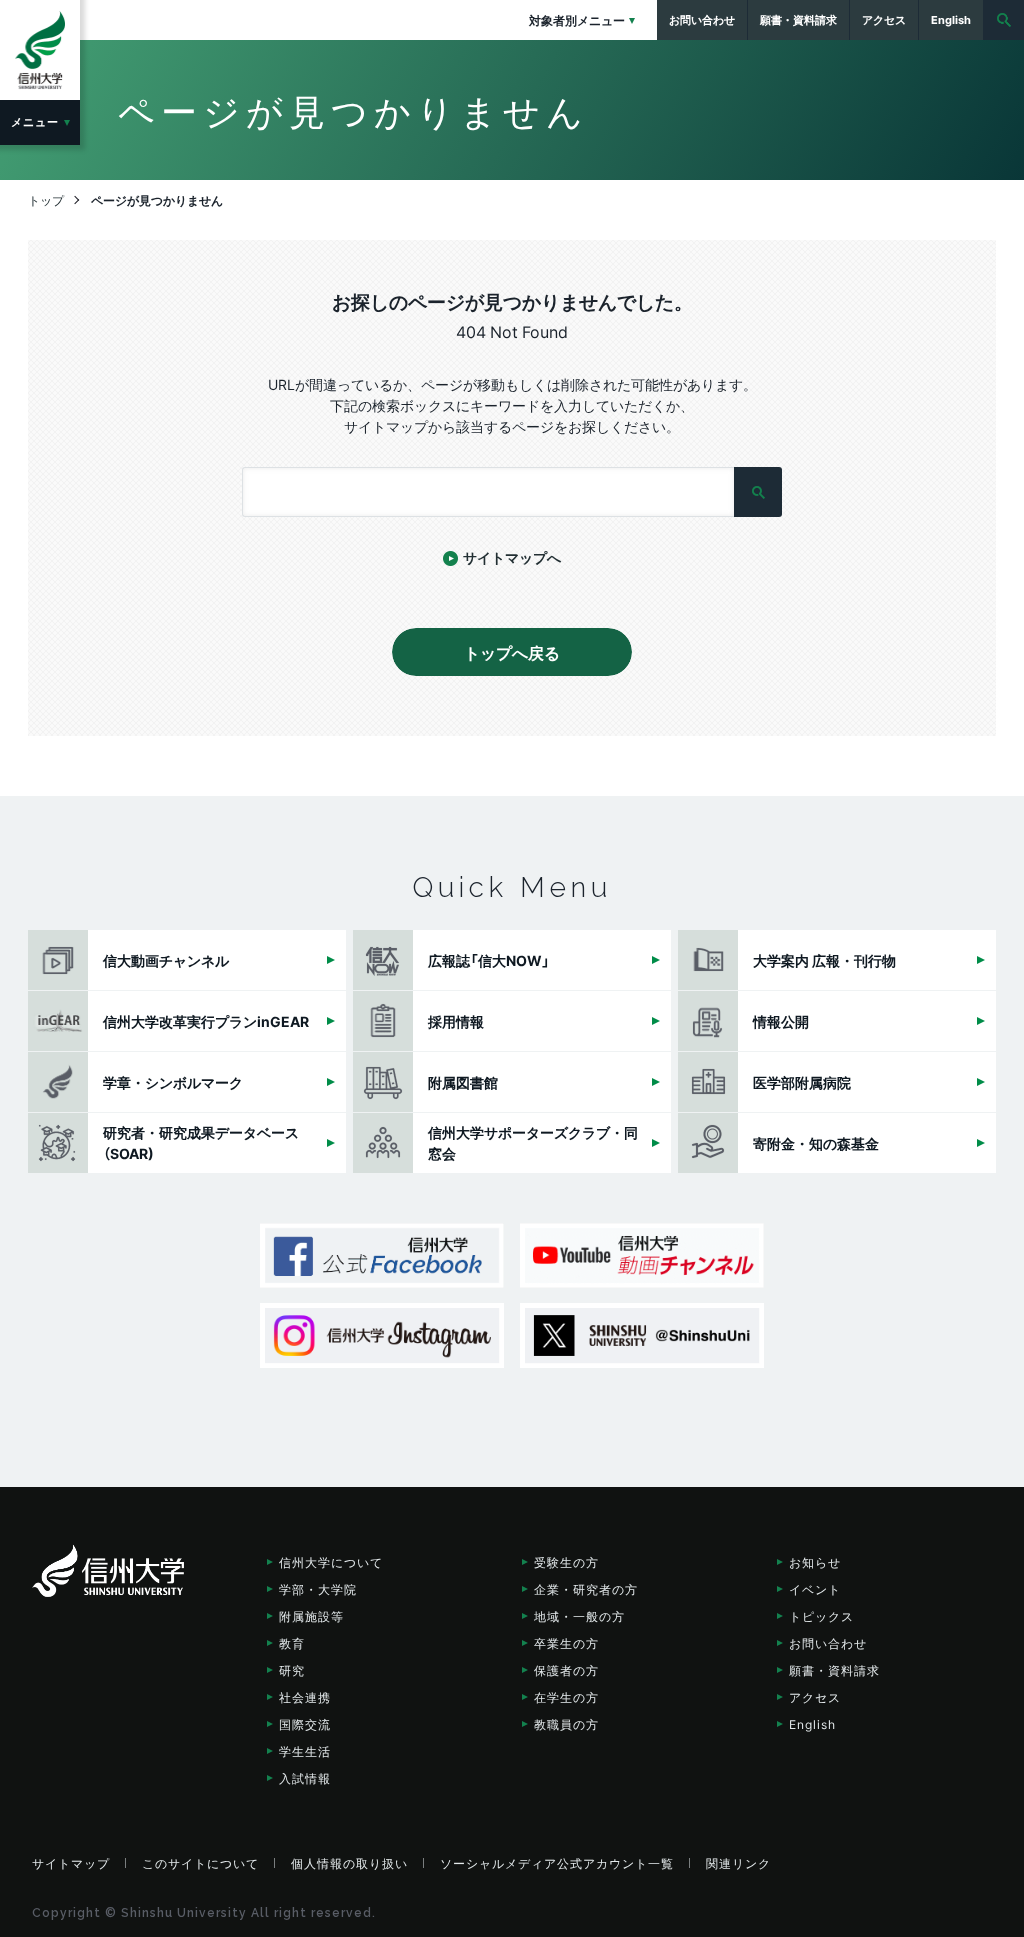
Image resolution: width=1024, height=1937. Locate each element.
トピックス (821, 1616)
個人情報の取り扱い (349, 1863)
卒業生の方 (566, 1643)
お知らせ (815, 1562)
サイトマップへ (512, 557)
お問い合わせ (828, 1643)
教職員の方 (566, 1724)
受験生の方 (566, 1562)
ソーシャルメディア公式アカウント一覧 (557, 1863)
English (812, 1724)
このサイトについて (200, 1863)
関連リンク (738, 1863)
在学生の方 (566, 1697)
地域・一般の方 (579, 1616)
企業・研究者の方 (586, 1589)
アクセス (815, 1697)
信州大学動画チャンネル (642, 1255)
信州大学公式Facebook (382, 1255)
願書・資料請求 (834, 1670)
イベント (815, 1589)
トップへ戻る (512, 652)
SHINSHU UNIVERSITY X (642, 1335)
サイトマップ (71, 1863)
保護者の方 (566, 1670)
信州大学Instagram (382, 1335)
